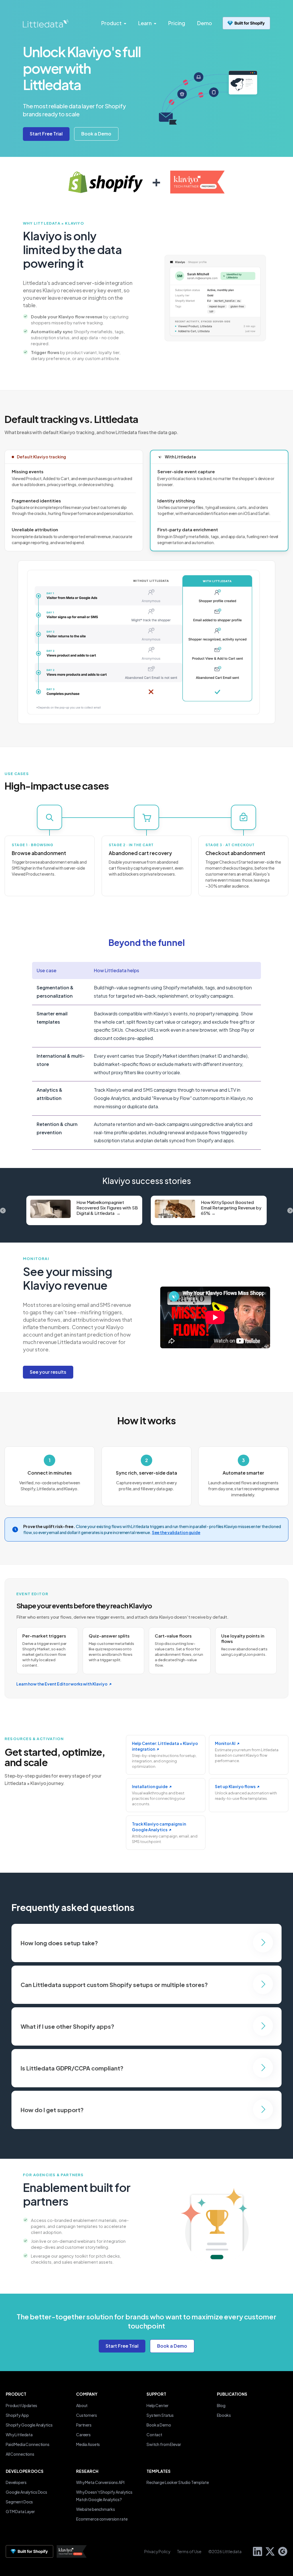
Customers (87, 2415)
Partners (84, 2425)
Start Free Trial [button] (122, 2346)
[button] (96, 134)
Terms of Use (189, 2551)
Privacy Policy (157, 2551)
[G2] (281, 2551)
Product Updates (21, 2405)
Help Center (157, 2405)
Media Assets (88, 2444)
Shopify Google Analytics (29, 2425)
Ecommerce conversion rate (102, 2519)
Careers (83, 2435)
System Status (160, 2415)
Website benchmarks (95, 2509)
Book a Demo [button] (172, 2346)
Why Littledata (19, 2435)
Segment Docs (19, 2502)
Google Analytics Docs (26, 2492)
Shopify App (17, 2415)
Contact (154, 2435)
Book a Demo (159, 2425)
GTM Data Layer (20, 2511)
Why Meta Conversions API (100, 2482)
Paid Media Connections (28, 2444)
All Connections (20, 2454)
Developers (16, 2482)
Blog (221, 2405)
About (82, 2405)
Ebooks (224, 2415)
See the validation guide (176, 1532)
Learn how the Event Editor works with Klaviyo (62, 1684)
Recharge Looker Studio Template (178, 2482)
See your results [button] (48, 1372)
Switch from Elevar (164, 2444)
